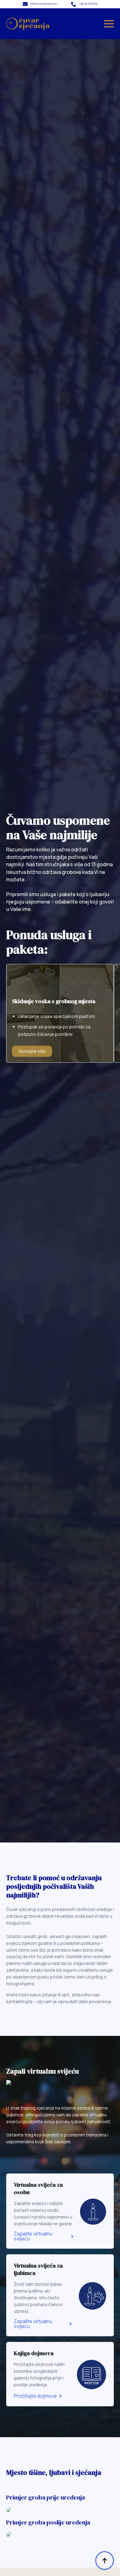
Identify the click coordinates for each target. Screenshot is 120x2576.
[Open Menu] (109, 24)
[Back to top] (105, 2561)
